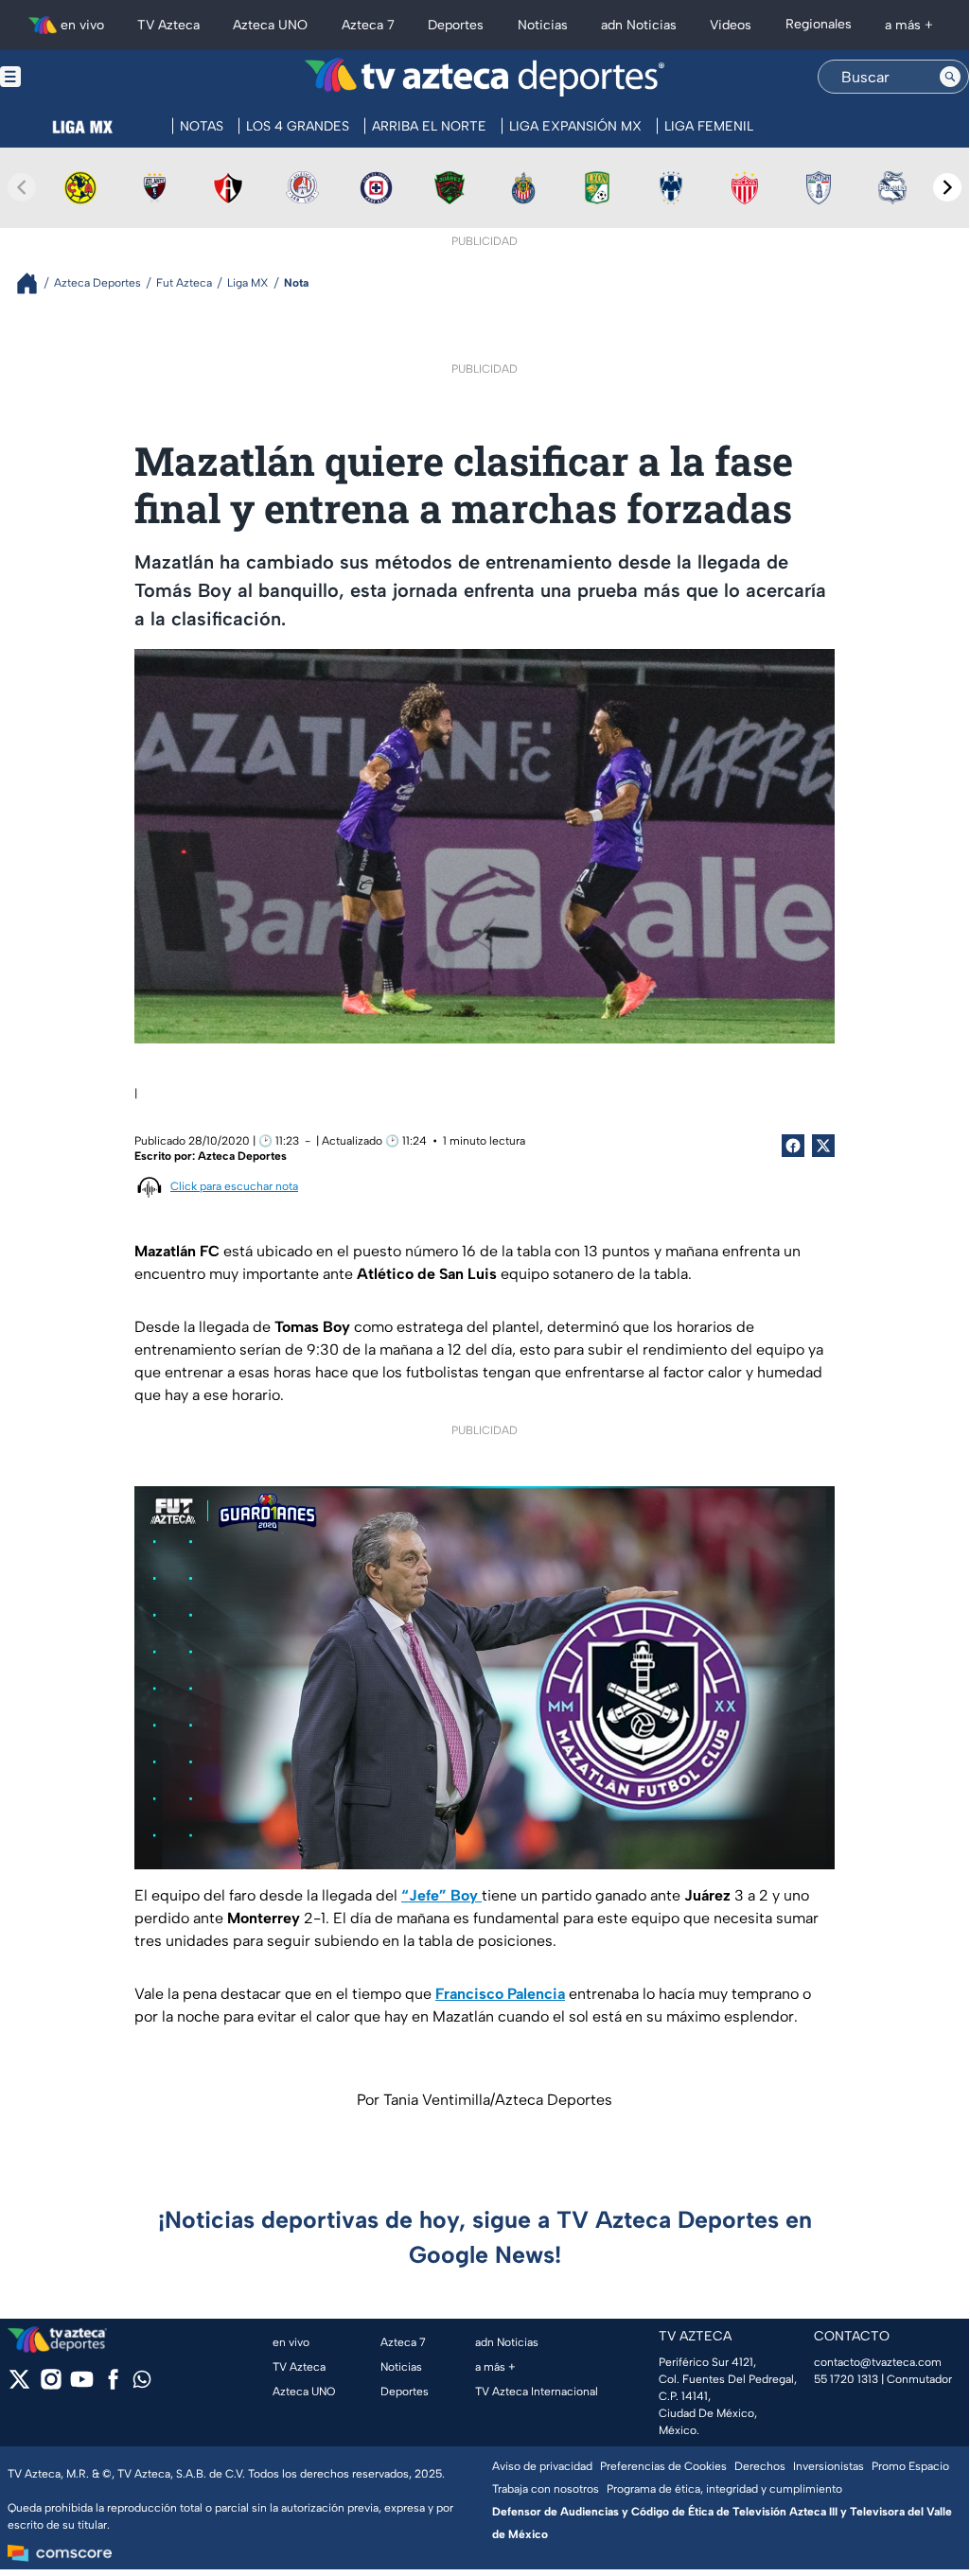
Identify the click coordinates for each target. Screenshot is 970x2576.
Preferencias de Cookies (663, 2466)
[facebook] (113, 2385)
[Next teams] (947, 187)
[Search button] (950, 77)
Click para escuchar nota (234, 1186)
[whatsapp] (142, 2383)
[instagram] (51, 2385)
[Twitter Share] (823, 1146)
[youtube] (82, 2385)
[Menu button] (76, 77)
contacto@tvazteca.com (878, 2362)
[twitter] (19, 2385)
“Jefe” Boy (441, 1895)
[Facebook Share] (793, 1146)
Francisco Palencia (500, 1994)
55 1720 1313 (846, 2379)
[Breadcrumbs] (35, 283)
